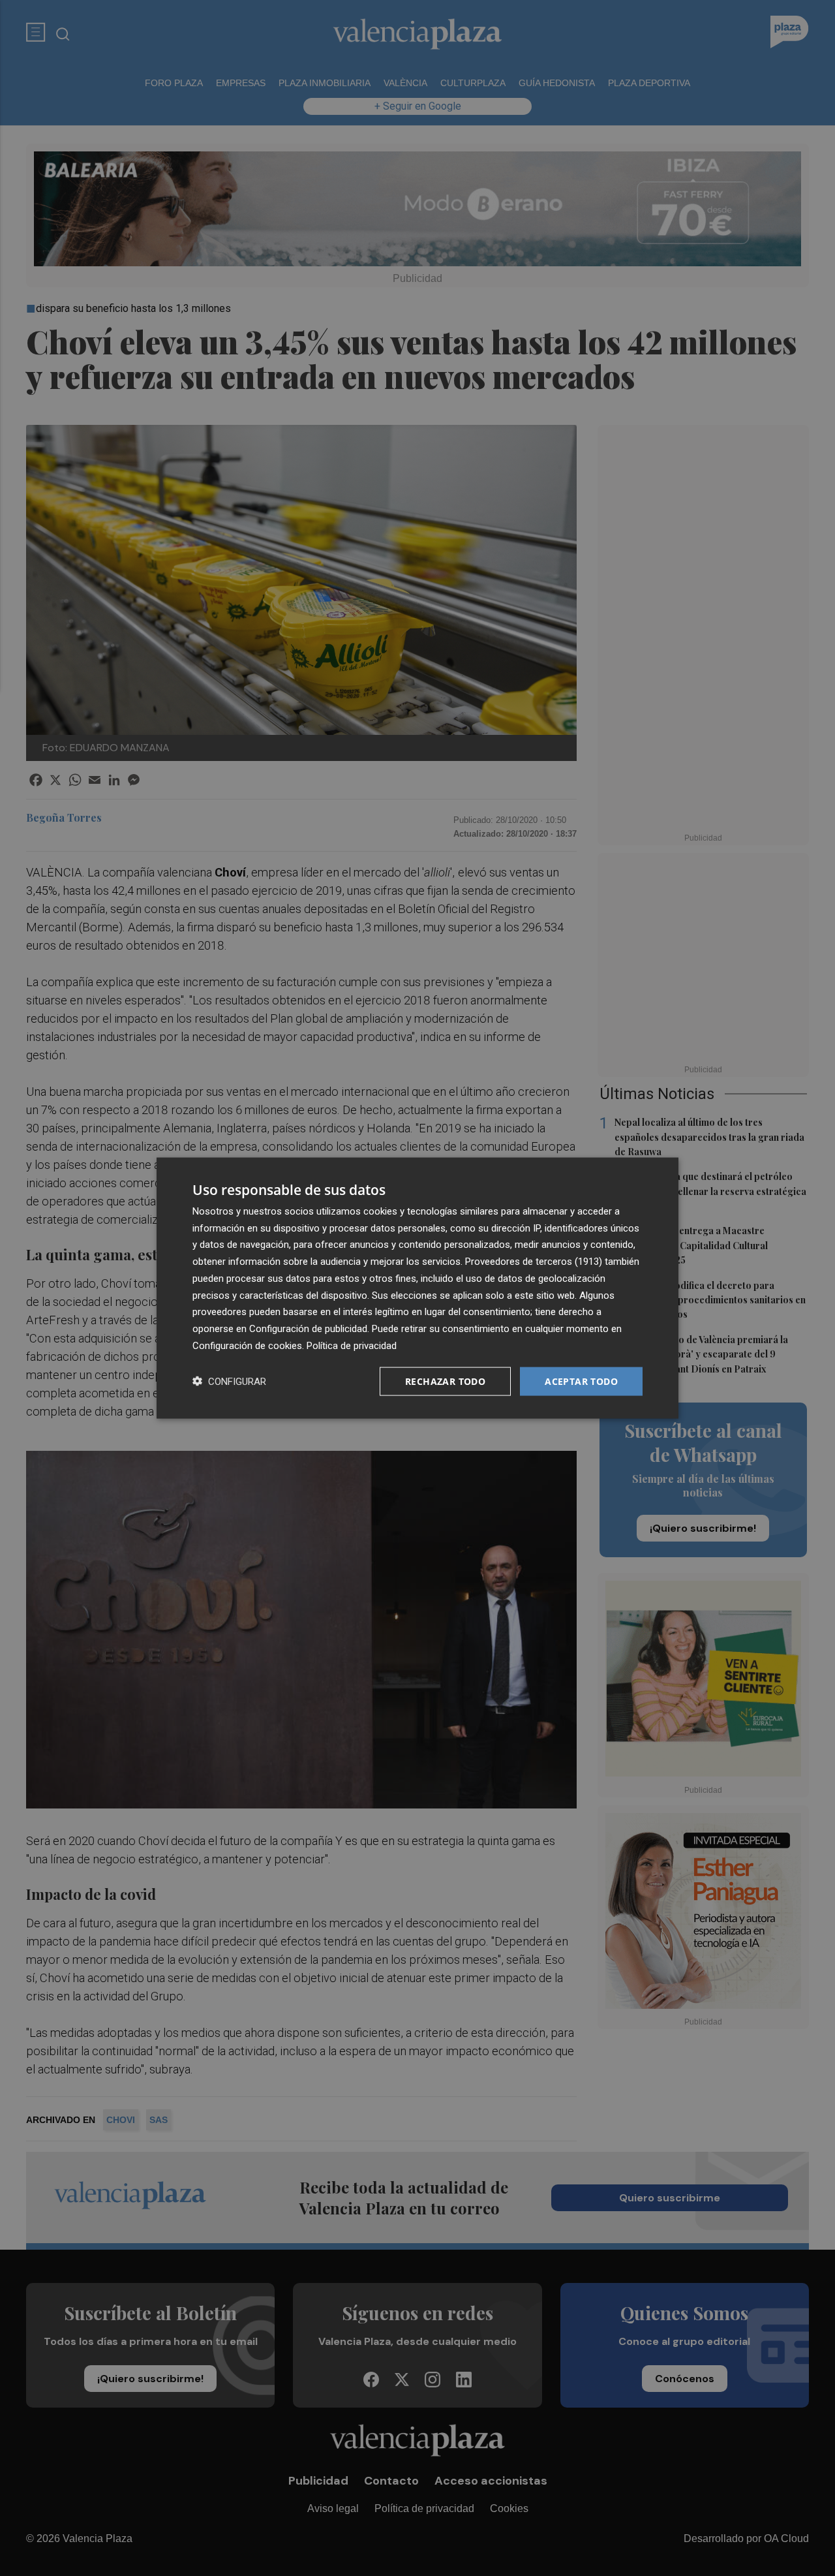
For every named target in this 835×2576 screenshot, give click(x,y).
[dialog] (417, 1288)
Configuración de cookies (247, 1345)
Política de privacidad (352, 1345)
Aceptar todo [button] (581, 1381)
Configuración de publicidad (308, 1329)
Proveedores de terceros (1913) (534, 1262)
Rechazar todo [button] (445, 1381)
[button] (229, 1381)
